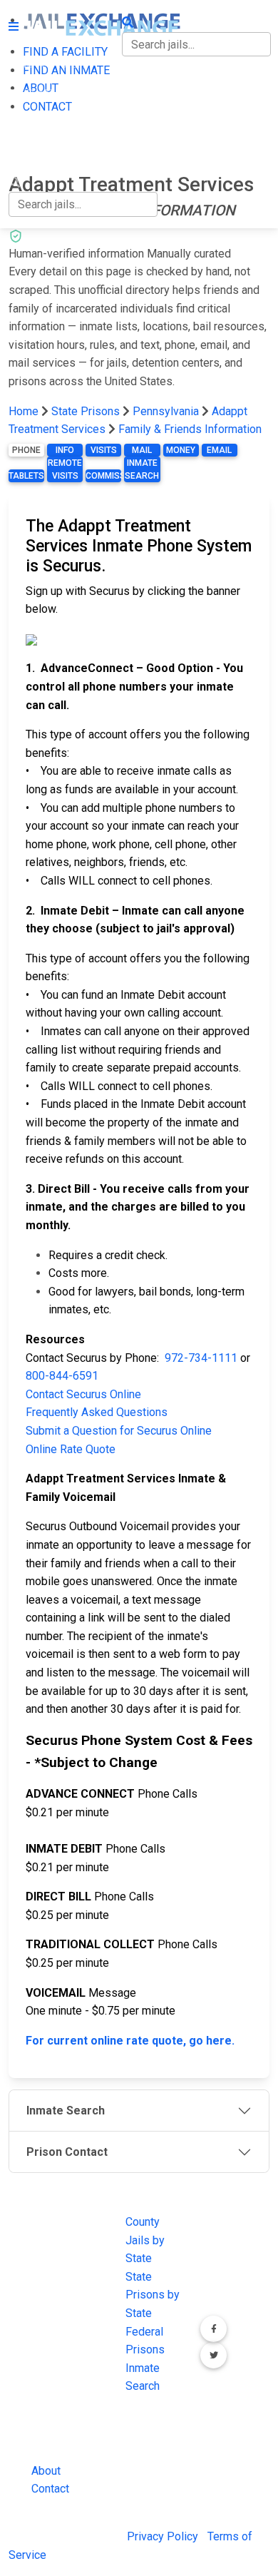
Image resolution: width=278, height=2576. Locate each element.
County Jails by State (145, 2240)
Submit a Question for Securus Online (119, 1431)
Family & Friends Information (190, 429)
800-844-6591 (62, 1376)
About (46, 2471)
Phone (26, 450)
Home (24, 411)
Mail (142, 450)
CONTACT (33, 153)
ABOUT (26, 123)
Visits (104, 450)
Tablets (26, 476)
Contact (50, 2489)
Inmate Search (142, 469)
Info (65, 450)
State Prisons (86, 411)
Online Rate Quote (71, 1449)
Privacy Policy (163, 2536)
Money (181, 450)
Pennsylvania (166, 411)
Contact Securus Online (83, 1394)
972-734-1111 (201, 1358)
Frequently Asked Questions (97, 1412)
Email (219, 450)
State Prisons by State (153, 2295)
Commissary (103, 476)
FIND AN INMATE (52, 94)
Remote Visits (65, 469)
